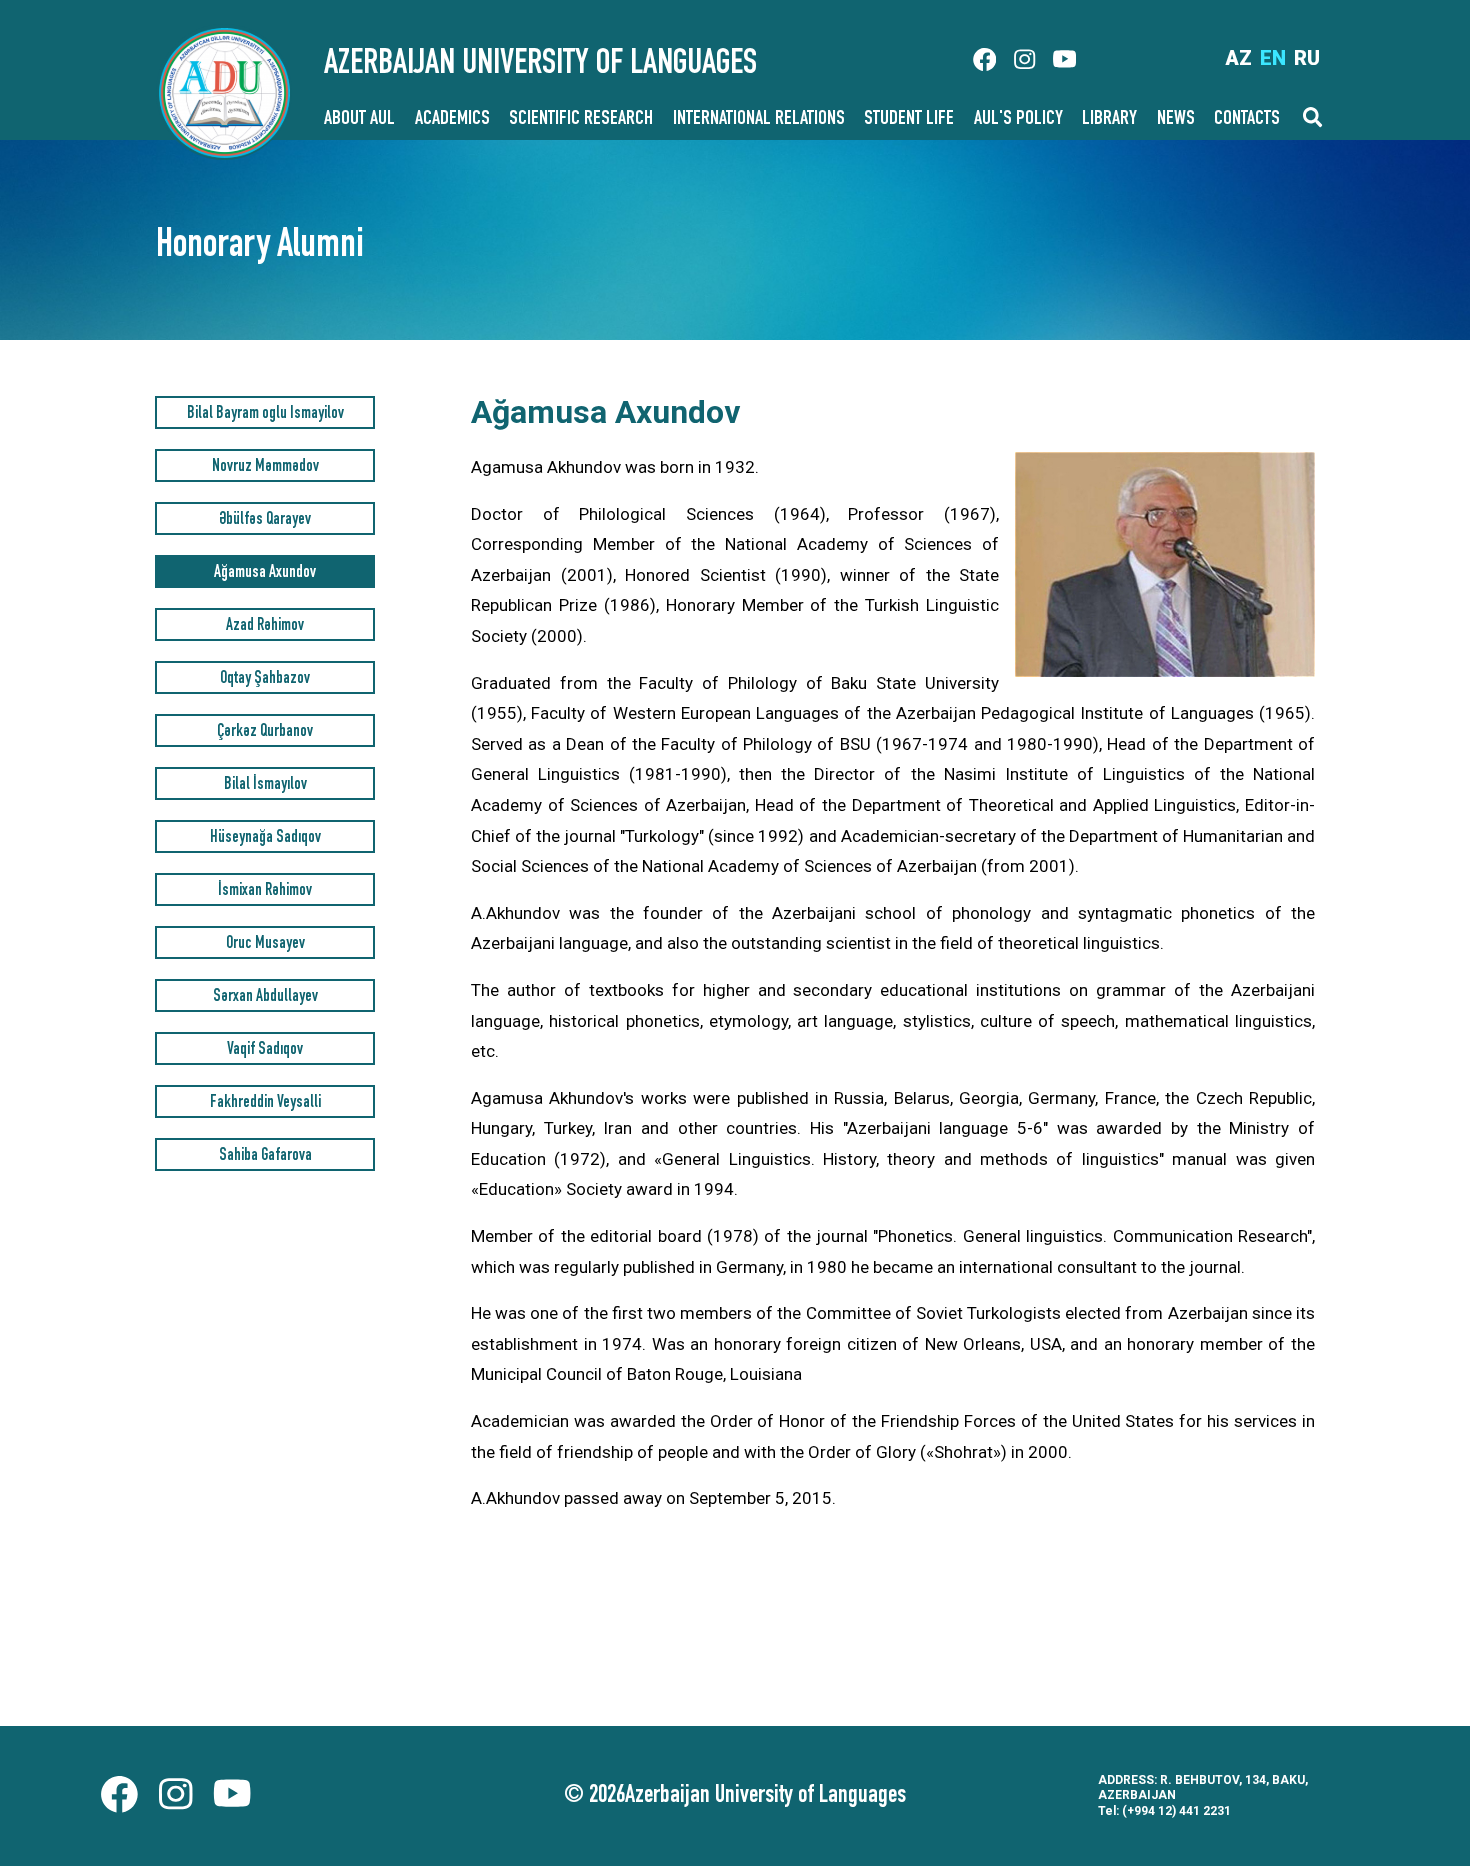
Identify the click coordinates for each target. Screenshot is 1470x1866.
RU (1307, 58)
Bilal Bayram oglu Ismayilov (265, 414)
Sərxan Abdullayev (265, 997)
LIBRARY (1109, 120)
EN (1273, 58)
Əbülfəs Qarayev (265, 520)
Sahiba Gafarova (265, 1156)
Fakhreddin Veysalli (265, 1103)
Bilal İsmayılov (265, 785)
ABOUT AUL (359, 120)
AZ (1238, 58)
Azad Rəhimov (265, 626)
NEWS (1176, 120)
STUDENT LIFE (909, 120)
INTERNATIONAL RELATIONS (759, 120)
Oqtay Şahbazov (265, 679)
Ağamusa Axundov (265, 573)
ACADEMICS (452, 120)
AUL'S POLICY (1018, 120)
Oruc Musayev (265, 944)
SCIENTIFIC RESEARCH (581, 120)
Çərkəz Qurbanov (265, 732)
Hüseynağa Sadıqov (265, 838)
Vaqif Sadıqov (265, 1050)
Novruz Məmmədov (265, 467)
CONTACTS (1247, 120)
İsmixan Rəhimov (265, 891)
